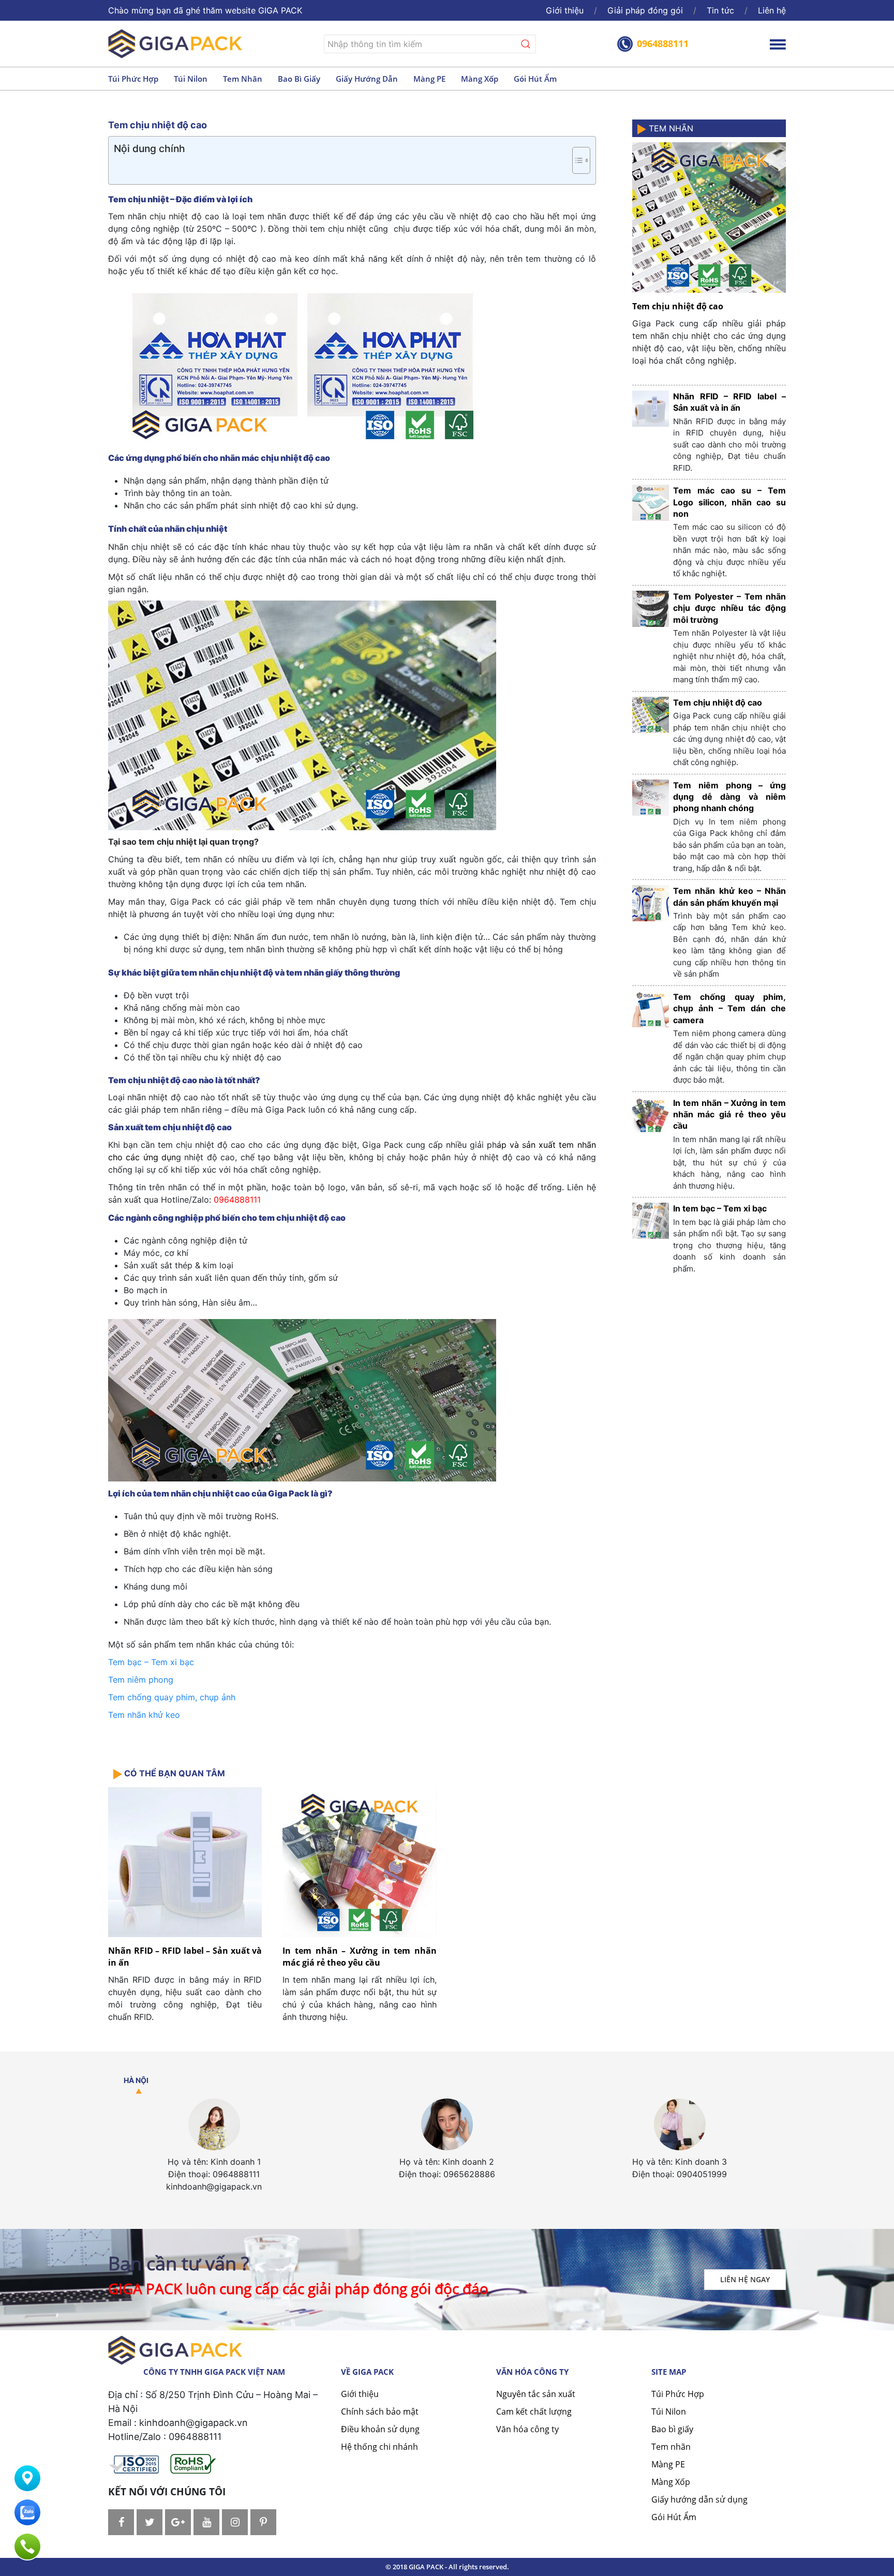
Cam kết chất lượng (534, 2412)
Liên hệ (772, 10)
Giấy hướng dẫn (367, 79)
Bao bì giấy (299, 79)
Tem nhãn (243, 79)
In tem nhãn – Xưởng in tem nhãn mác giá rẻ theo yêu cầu (359, 1956)
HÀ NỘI (136, 2080)
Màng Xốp (671, 2482)
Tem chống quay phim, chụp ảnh (173, 1697)
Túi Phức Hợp (678, 2394)
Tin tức (720, 10)
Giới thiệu (565, 10)
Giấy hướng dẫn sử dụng (699, 2499)
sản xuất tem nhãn (559, 1145)
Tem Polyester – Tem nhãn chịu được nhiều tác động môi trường (729, 608)
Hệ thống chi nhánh (379, 2447)
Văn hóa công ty (527, 2429)
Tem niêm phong (141, 1680)
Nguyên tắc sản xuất (536, 2394)
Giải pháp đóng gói (645, 10)
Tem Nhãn (670, 128)
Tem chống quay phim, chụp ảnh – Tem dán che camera (729, 1008)
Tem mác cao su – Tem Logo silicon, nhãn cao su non (729, 502)
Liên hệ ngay (745, 2279)
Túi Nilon (669, 2412)
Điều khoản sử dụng (380, 2429)
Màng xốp (480, 79)
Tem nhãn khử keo (144, 1715)
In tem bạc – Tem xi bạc (720, 1208)
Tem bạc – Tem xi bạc (151, 1662)
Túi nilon (191, 79)
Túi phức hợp (133, 79)
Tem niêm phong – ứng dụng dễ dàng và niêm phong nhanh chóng (729, 797)
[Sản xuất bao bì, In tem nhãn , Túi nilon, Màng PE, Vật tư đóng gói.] (175, 43)
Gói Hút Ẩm (674, 2517)
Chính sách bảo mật (380, 2412)
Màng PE (429, 79)
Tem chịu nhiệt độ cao (678, 306)
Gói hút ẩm (535, 79)
